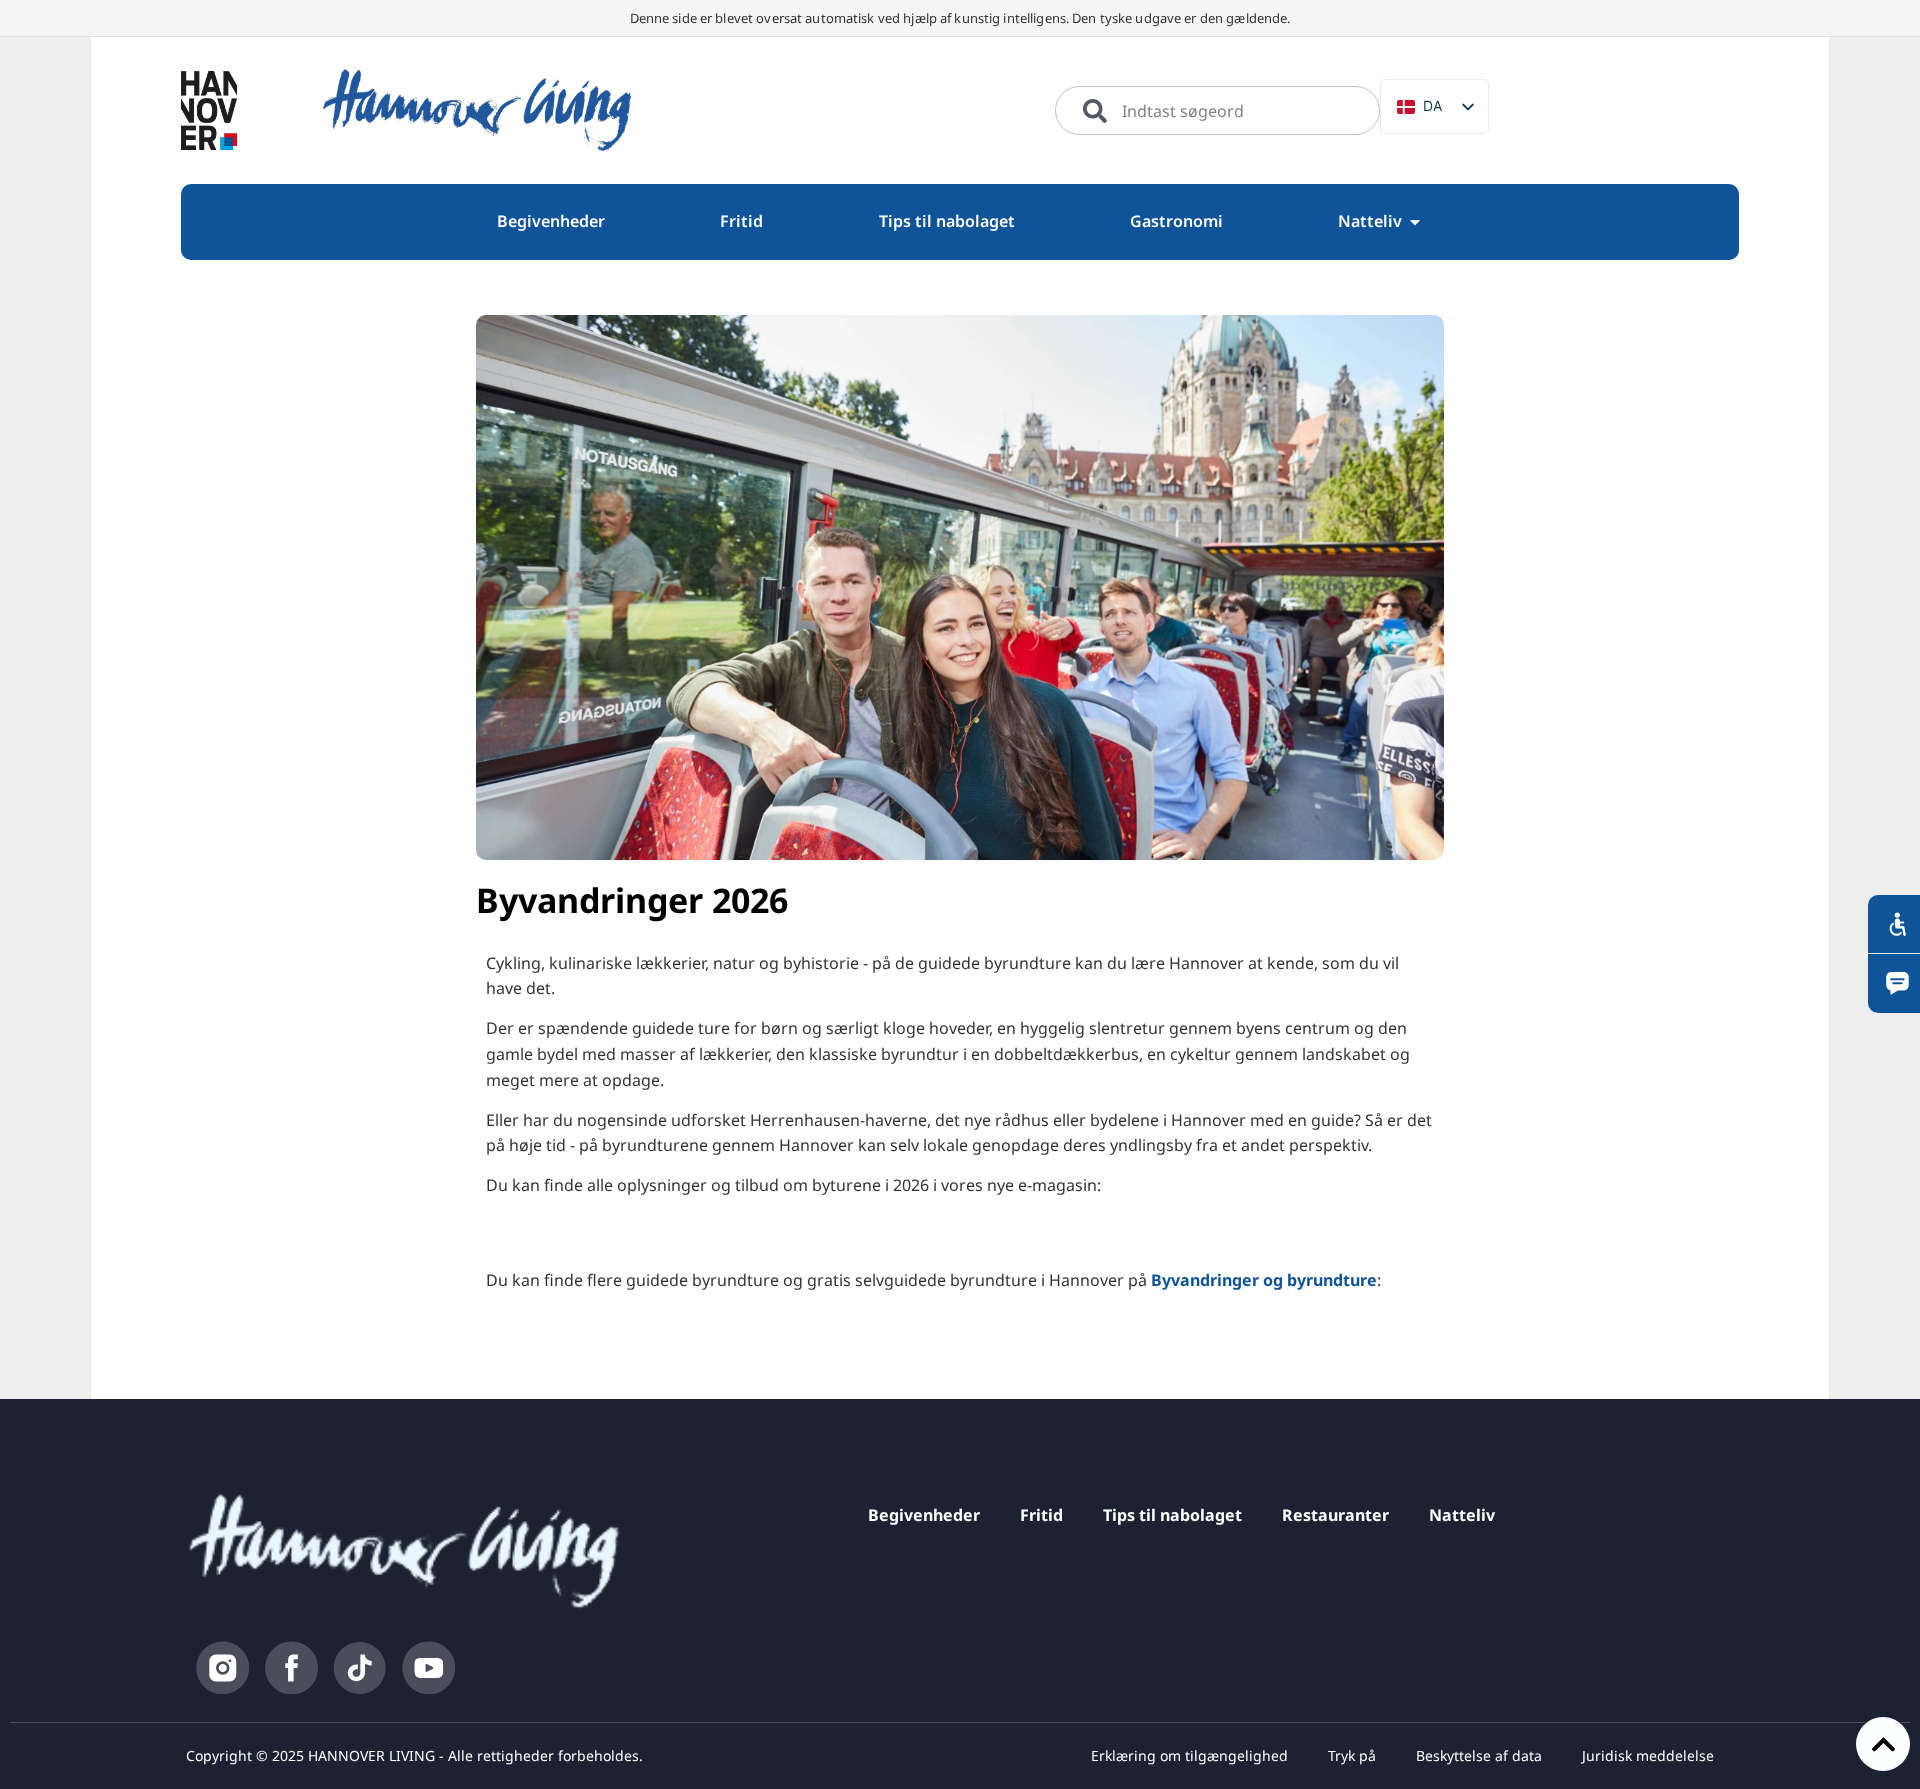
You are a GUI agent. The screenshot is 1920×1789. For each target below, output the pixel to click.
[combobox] (1217, 111)
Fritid (1041, 1515)
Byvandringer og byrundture (1264, 1280)
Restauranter (1335, 1515)
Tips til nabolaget (1172, 1515)
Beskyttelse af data (1479, 1755)
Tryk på (1352, 1755)
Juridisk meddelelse (1648, 1755)
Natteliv (1462, 1515)
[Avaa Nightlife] (1415, 222)
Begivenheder (924, 1515)
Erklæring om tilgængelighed (1189, 1755)
